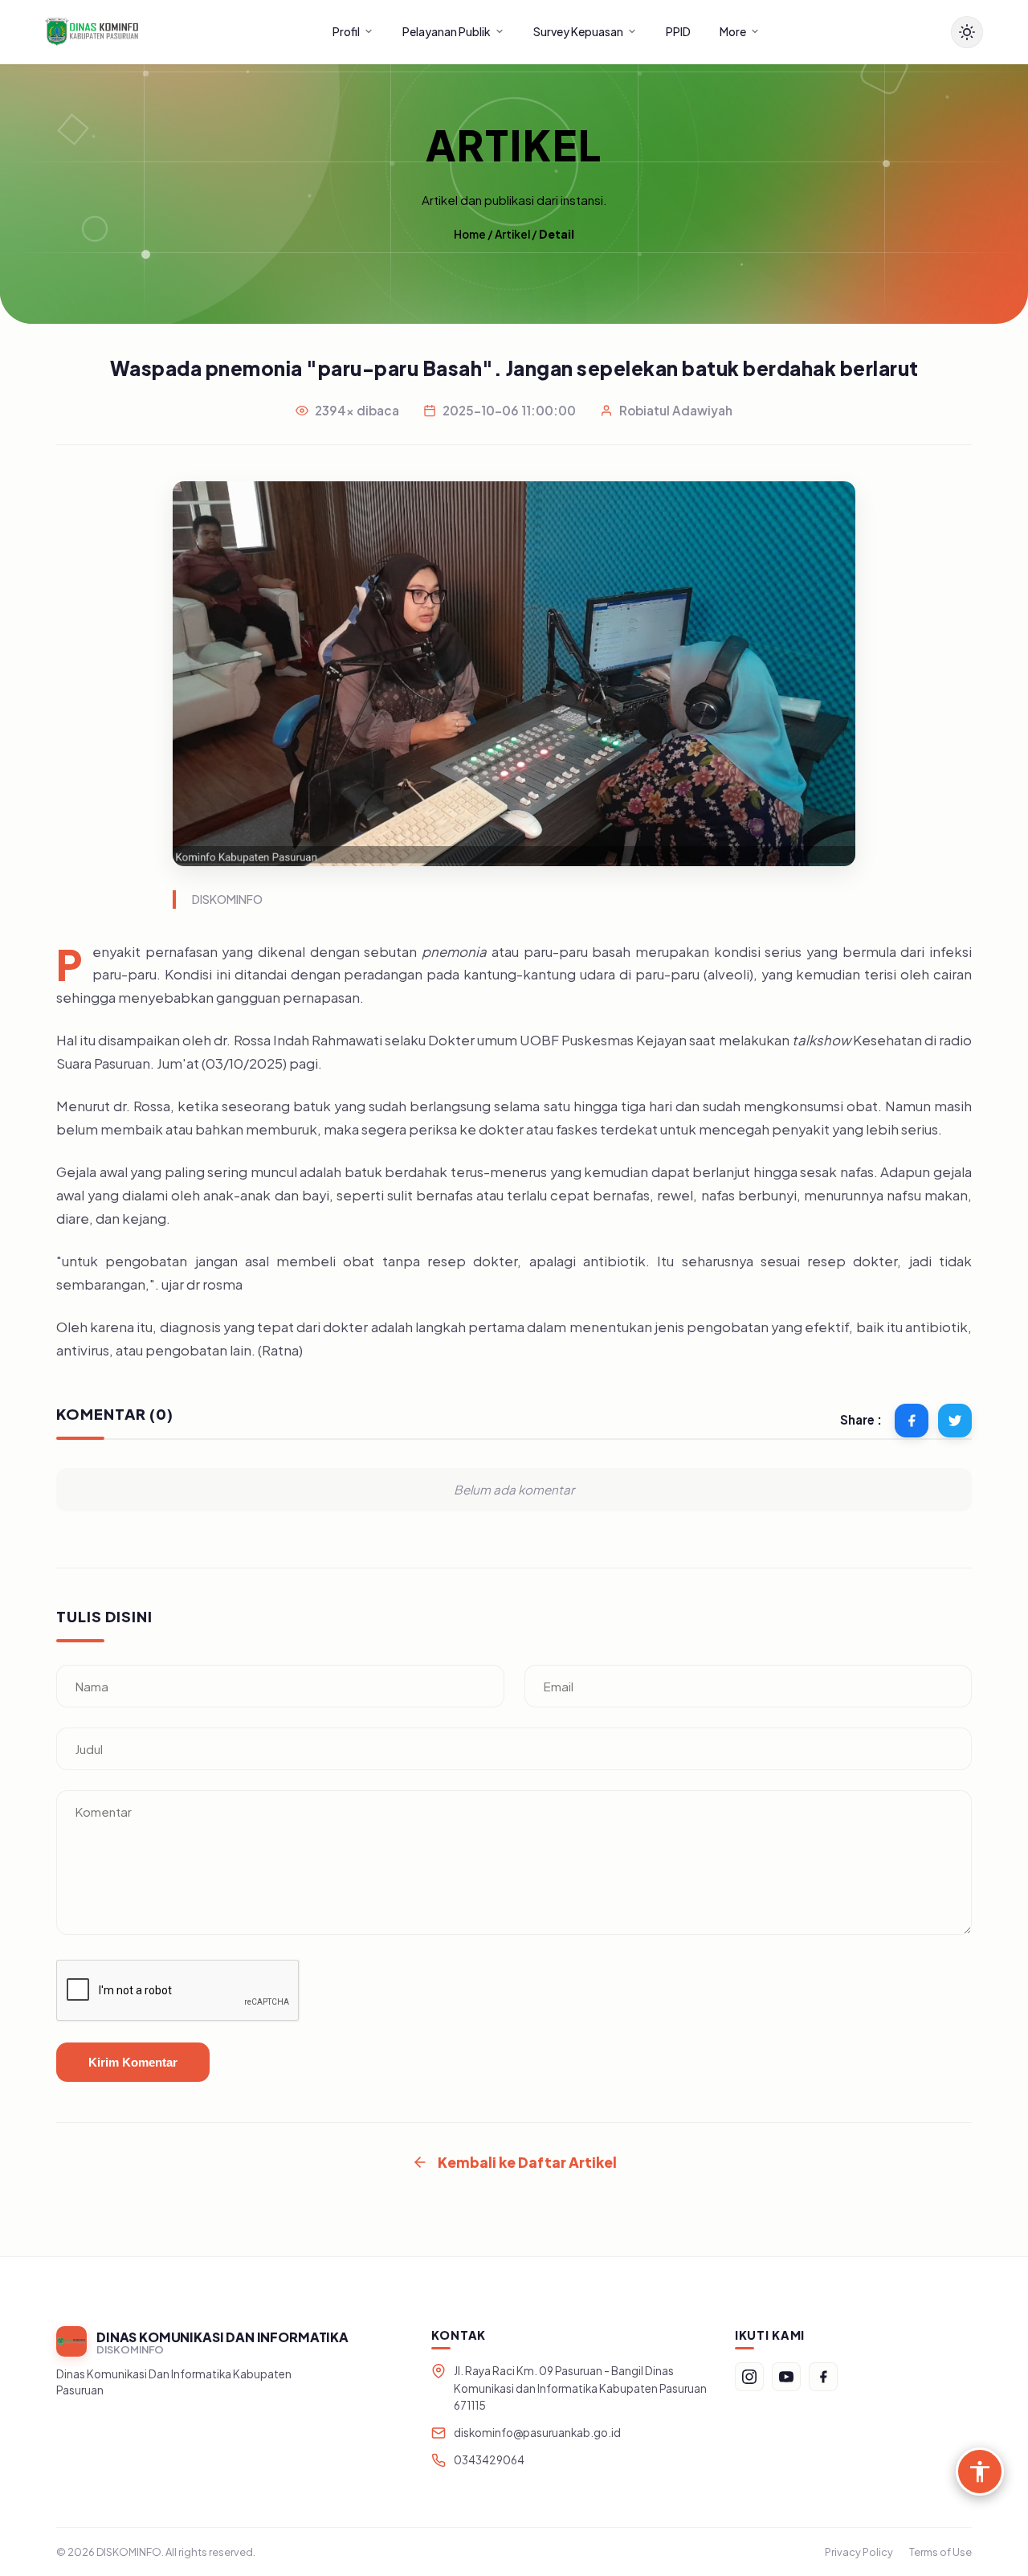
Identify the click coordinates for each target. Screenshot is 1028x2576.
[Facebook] (823, 2377)
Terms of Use (940, 2552)
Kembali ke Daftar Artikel (527, 2162)
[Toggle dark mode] (967, 32)
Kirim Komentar (133, 2062)
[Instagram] (749, 2377)
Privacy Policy (859, 2552)
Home (470, 234)
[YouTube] (786, 2377)
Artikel (512, 234)
